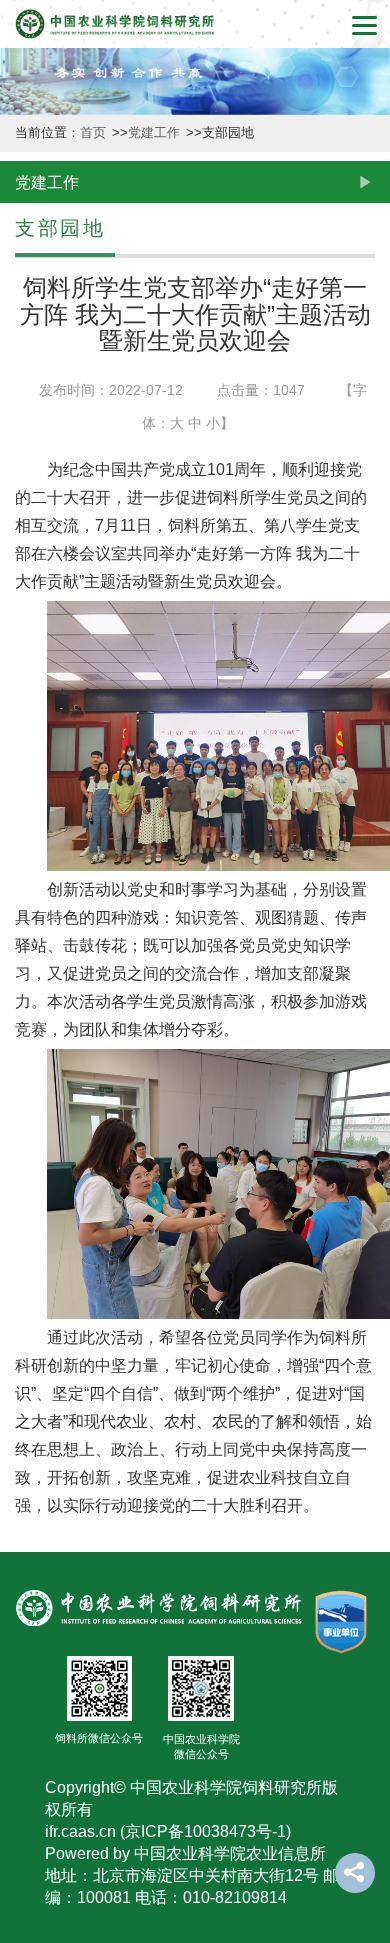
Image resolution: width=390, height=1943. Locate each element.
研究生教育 (21, 1151)
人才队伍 (21, 970)
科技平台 (21, 649)
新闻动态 (21, 327)
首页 (95, 133)
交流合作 (21, 1332)
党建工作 (21, 1493)
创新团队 (21, 488)
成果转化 (21, 809)
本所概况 (21, 166)
